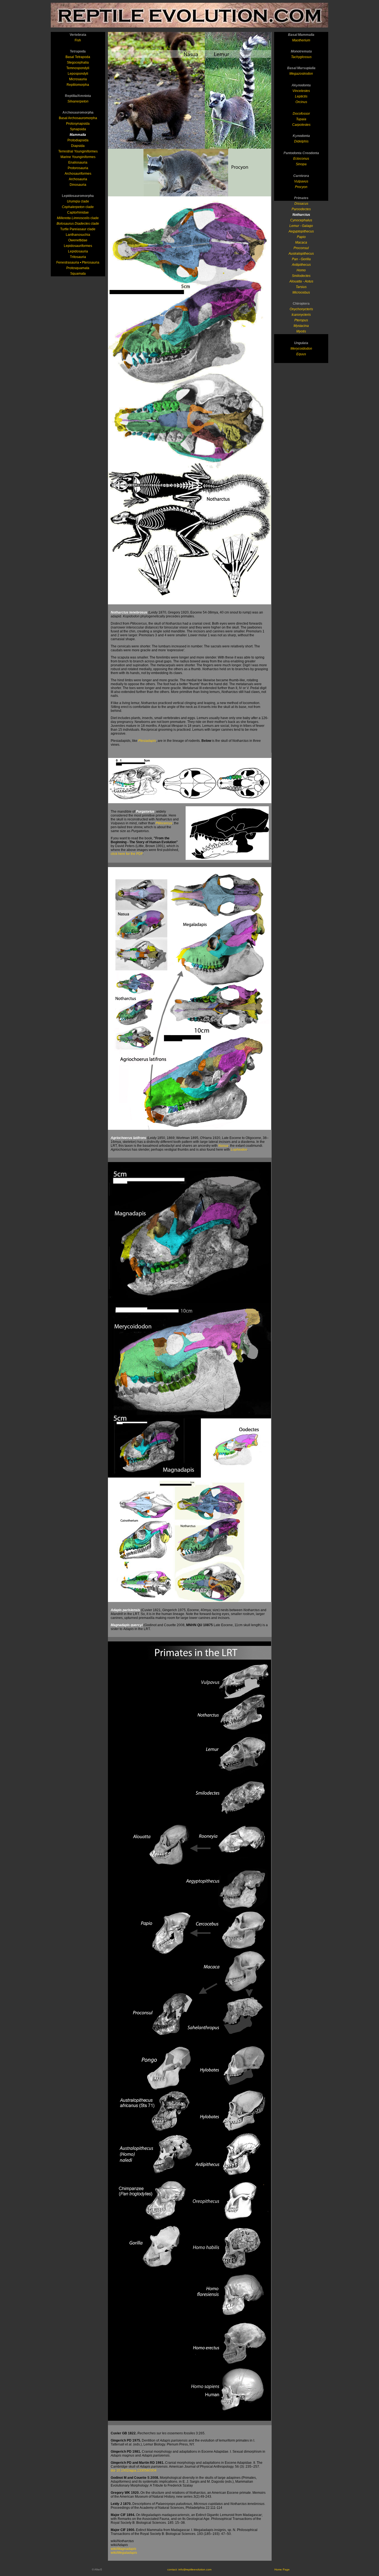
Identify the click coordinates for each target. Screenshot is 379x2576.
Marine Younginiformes (78, 157)
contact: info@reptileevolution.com (189, 2569)
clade (78, 201)
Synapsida (78, 129)
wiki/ (123, 2549)
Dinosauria (78, 185)
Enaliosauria (78, 162)
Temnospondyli (78, 68)
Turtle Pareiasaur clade (78, 229)
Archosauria (78, 179)
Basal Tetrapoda (78, 57)
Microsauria (78, 79)
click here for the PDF (127, 854)
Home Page (282, 2569)
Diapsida (78, 146)
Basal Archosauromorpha (78, 118)
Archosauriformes (78, 174)
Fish (78, 40)
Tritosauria (78, 257)
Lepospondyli (78, 74)
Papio (301, 237)
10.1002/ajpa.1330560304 (136, 2470)
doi (113, 2470)
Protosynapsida (78, 124)
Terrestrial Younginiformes (78, 151)
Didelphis (301, 141)
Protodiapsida (78, 140)
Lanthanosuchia (78, 235)
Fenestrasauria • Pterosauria (78, 262)
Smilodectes (301, 276)
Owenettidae (78, 240)
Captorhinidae (78, 212)
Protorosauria (78, 168)
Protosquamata (78, 268)
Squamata (78, 274)
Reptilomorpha (78, 85)
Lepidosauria (78, 251)
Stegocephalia (78, 62)
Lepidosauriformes (78, 246)
